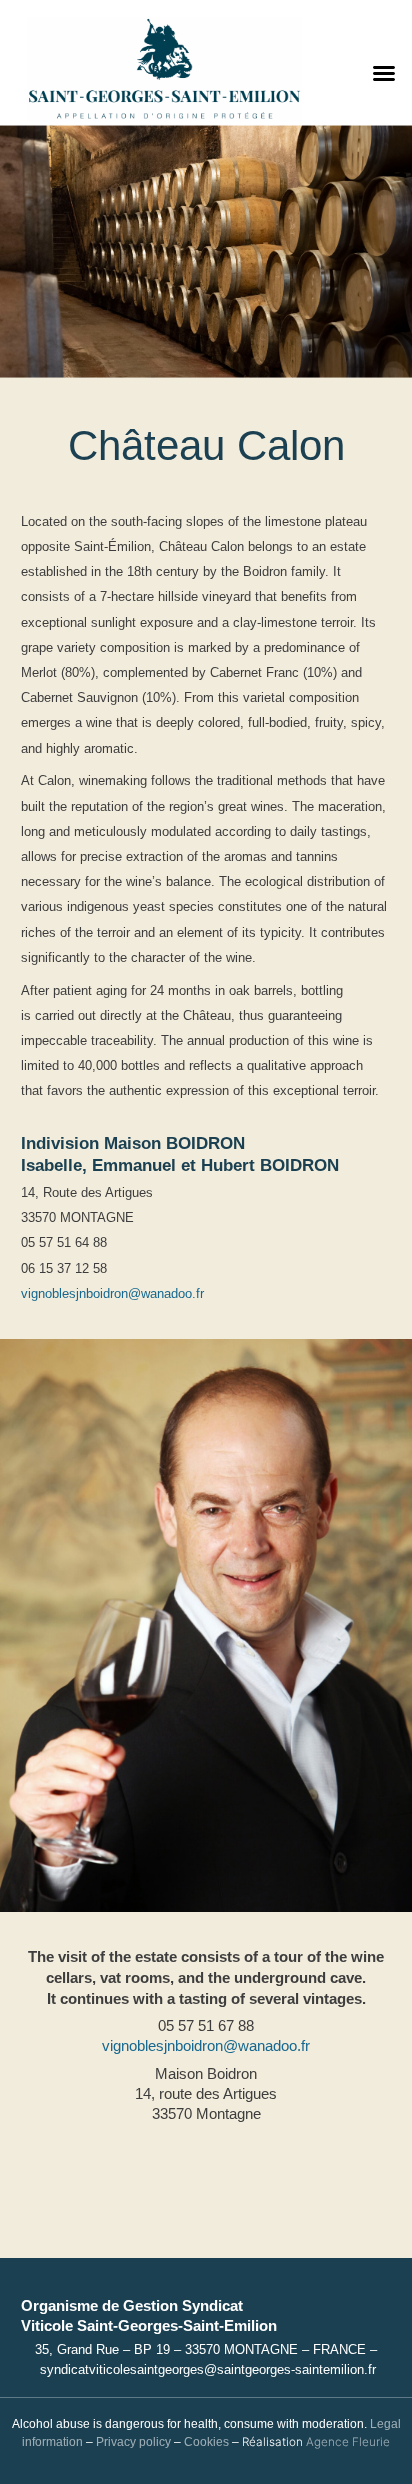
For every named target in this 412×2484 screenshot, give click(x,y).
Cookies (206, 2441)
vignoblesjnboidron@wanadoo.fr (112, 1293)
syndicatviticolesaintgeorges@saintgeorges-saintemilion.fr (208, 2370)
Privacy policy (133, 2441)
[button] (384, 73)
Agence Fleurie (348, 2442)
